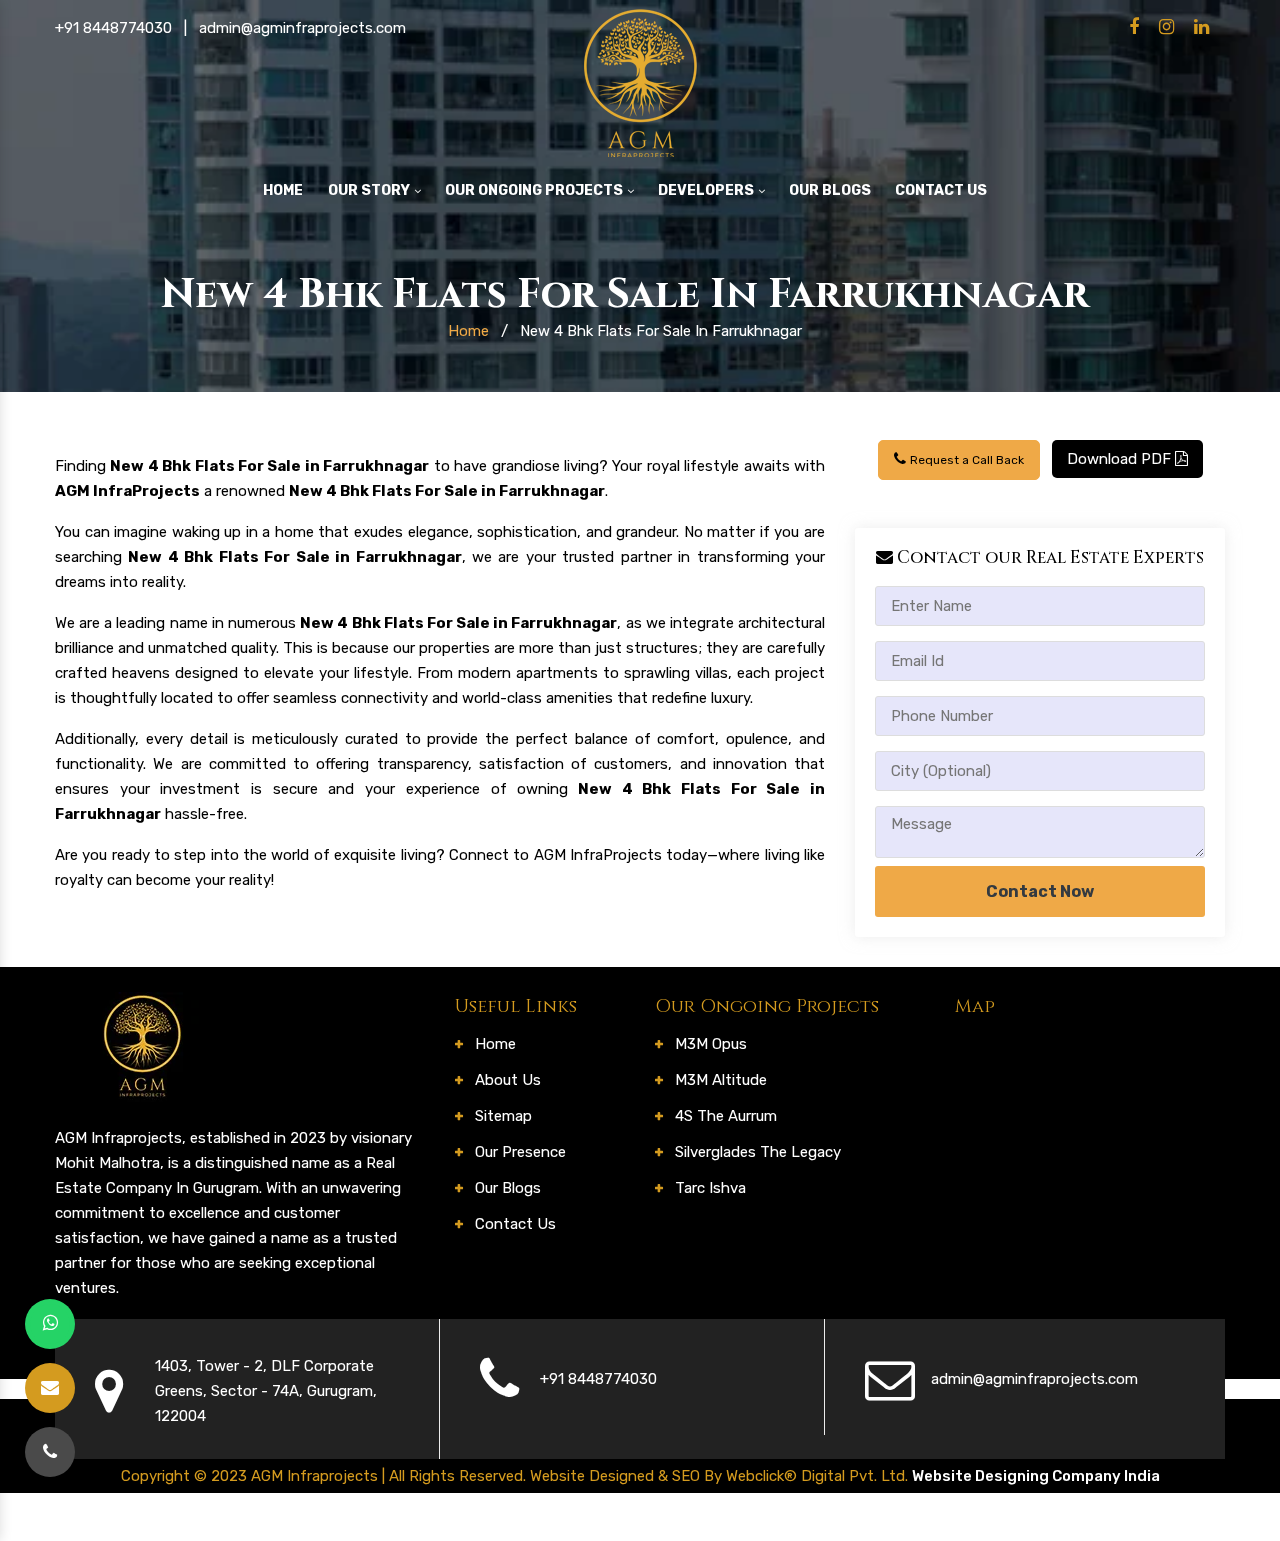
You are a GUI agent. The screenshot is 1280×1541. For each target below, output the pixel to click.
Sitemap (503, 1116)
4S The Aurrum (726, 1116)
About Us (508, 1080)
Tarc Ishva (710, 1188)
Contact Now (1040, 891)
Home (283, 190)
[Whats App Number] (50, 1324)
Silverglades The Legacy (758, 1152)
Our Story (370, 190)
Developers (707, 190)
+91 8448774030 (113, 28)
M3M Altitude (721, 1080)
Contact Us (941, 190)
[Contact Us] (50, 1452)
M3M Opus (711, 1044)
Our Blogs (830, 190)
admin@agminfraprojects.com (302, 28)
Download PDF (1121, 459)
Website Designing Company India (1036, 1476)
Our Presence (520, 1152)
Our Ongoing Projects (535, 190)
